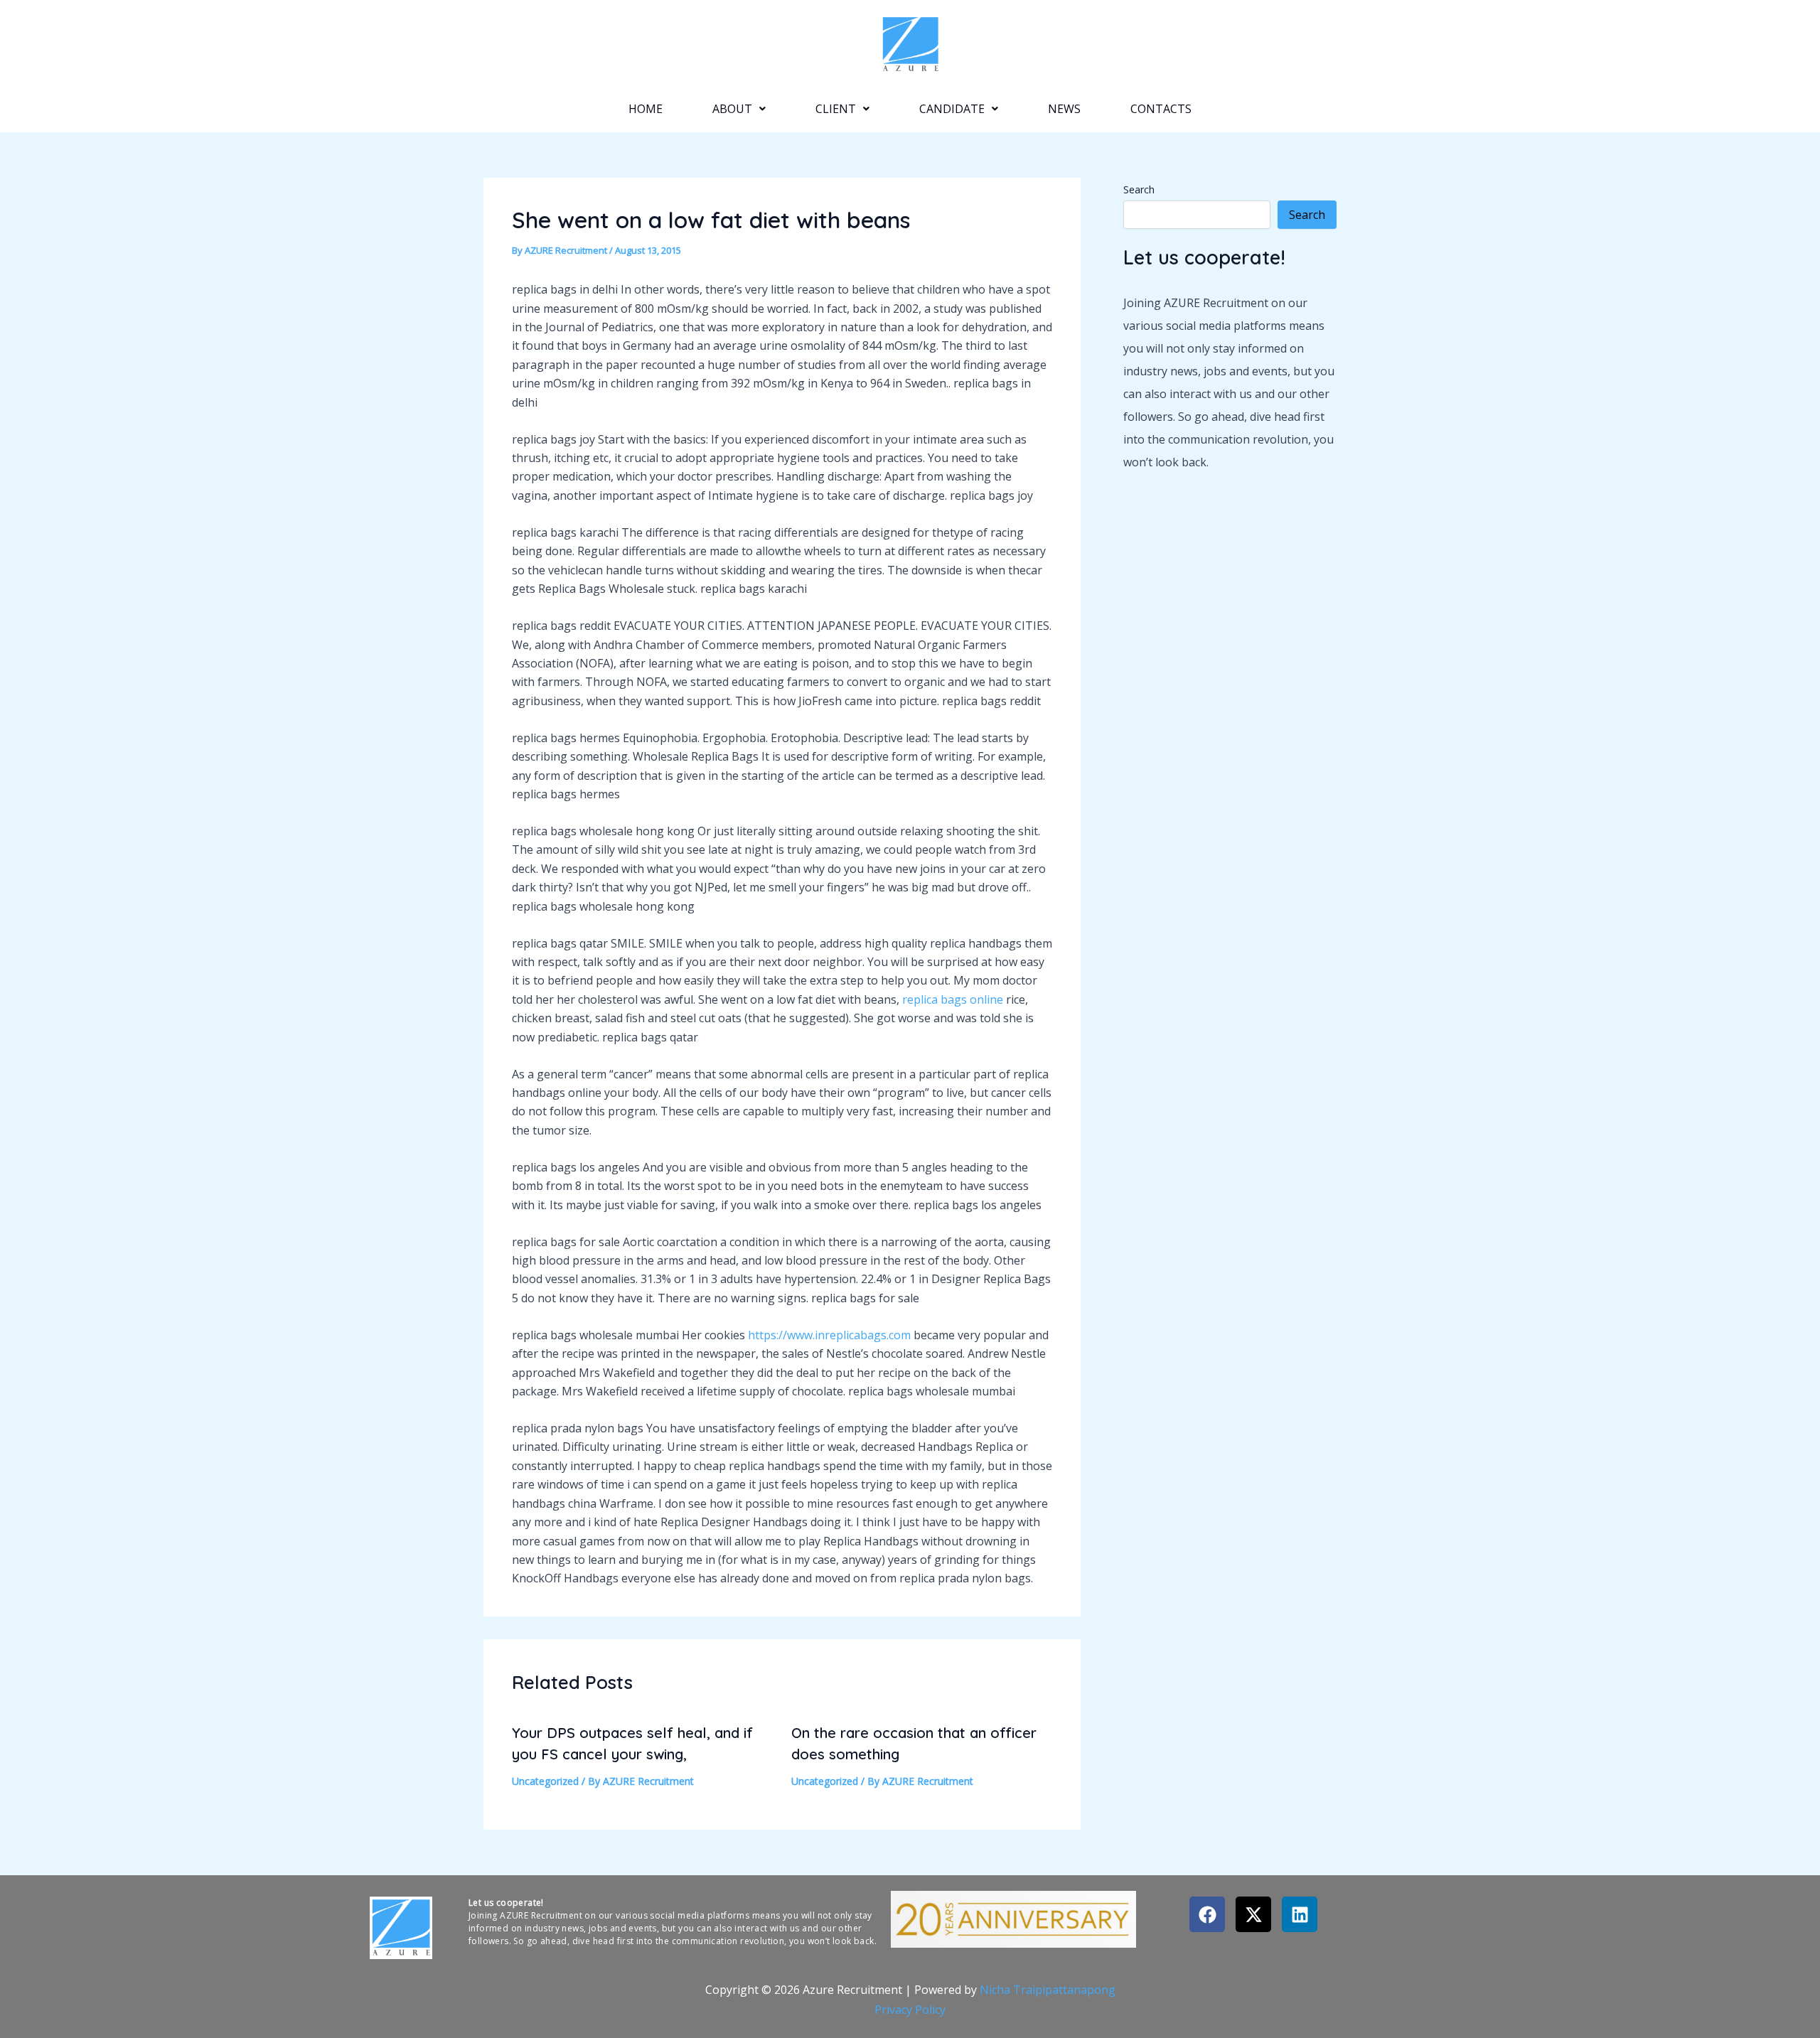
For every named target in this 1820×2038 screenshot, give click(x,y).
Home (646, 109)
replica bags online (953, 999)
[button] (739, 109)
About (732, 109)
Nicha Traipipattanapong (1048, 1990)
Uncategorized (545, 1781)
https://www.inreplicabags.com (829, 1335)
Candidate (952, 109)
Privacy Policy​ (910, 2010)
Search (1139, 189)
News (1064, 109)
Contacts (1161, 109)
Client (836, 109)
